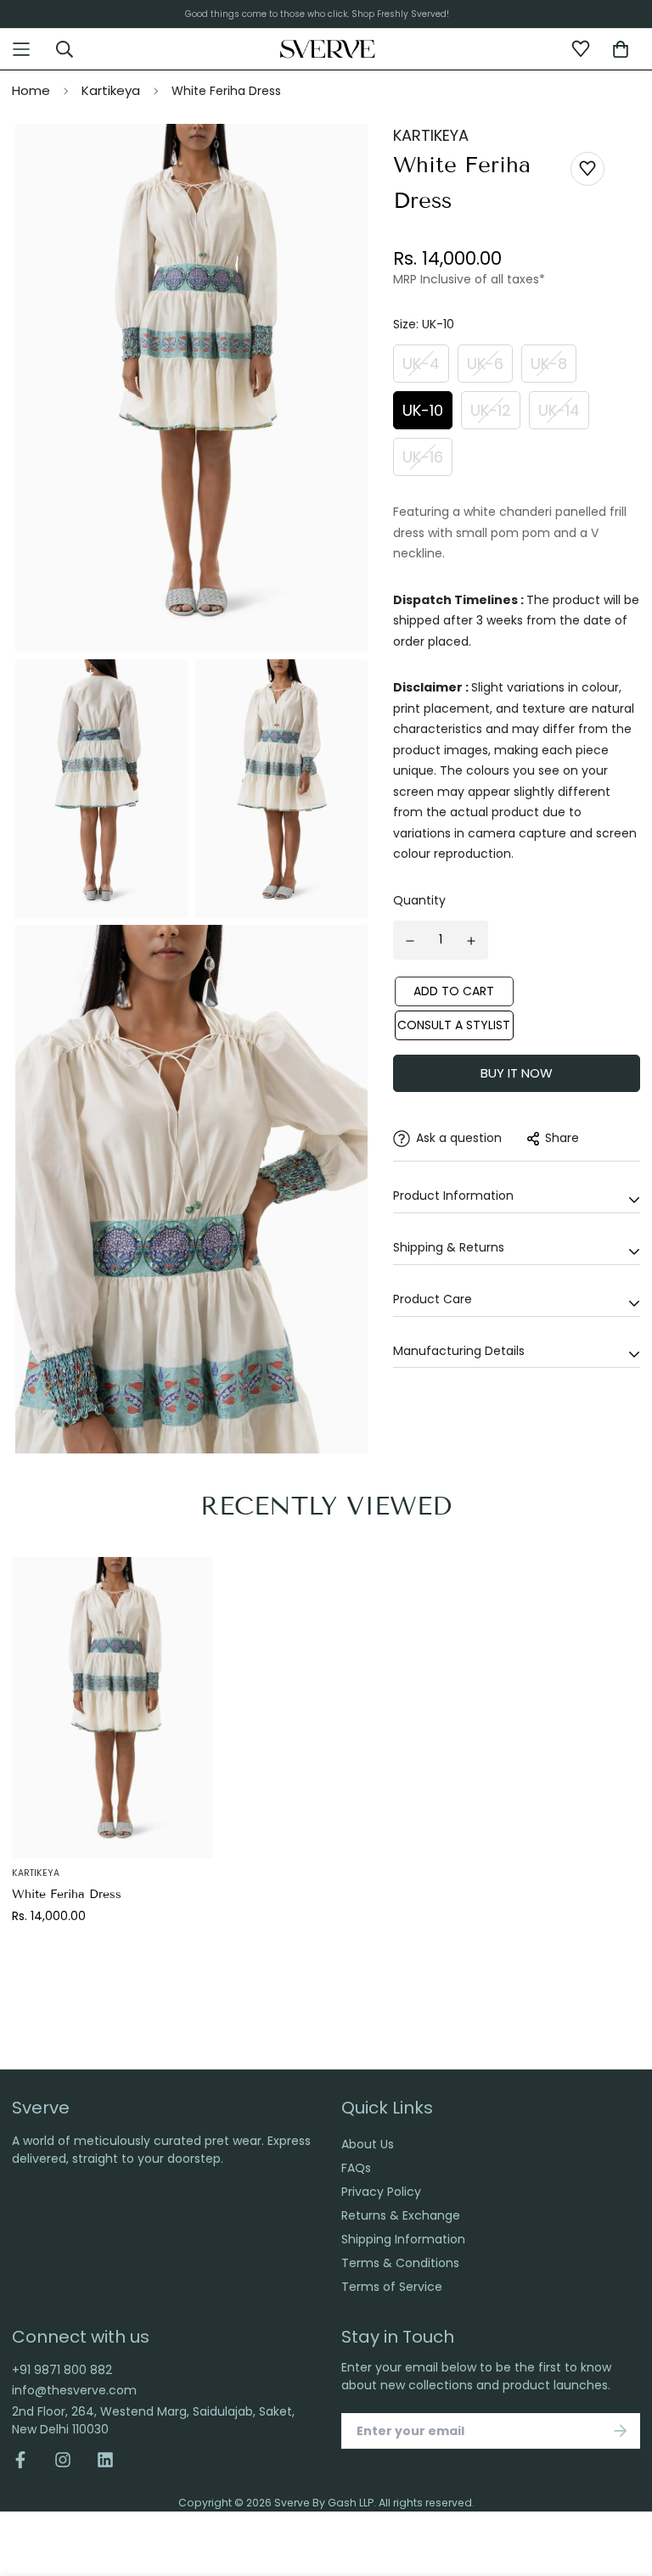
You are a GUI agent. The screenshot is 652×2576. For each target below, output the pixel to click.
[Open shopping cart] (621, 49)
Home (31, 90)
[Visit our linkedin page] (105, 2460)
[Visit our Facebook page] (27, 2460)
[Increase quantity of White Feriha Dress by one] (472, 941)
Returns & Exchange (401, 2215)
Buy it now (517, 1073)
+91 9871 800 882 (62, 2370)
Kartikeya (111, 90)
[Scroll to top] (621, 2472)
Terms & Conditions (400, 2263)
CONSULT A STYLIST (454, 1025)
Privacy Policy (381, 2192)
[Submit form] (621, 2431)
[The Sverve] (328, 48)
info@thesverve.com (74, 2390)
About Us (368, 2144)
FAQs (356, 2168)
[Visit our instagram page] (63, 2460)
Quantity (419, 900)
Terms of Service (392, 2287)
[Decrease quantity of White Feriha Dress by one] (410, 941)
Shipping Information (403, 2239)
